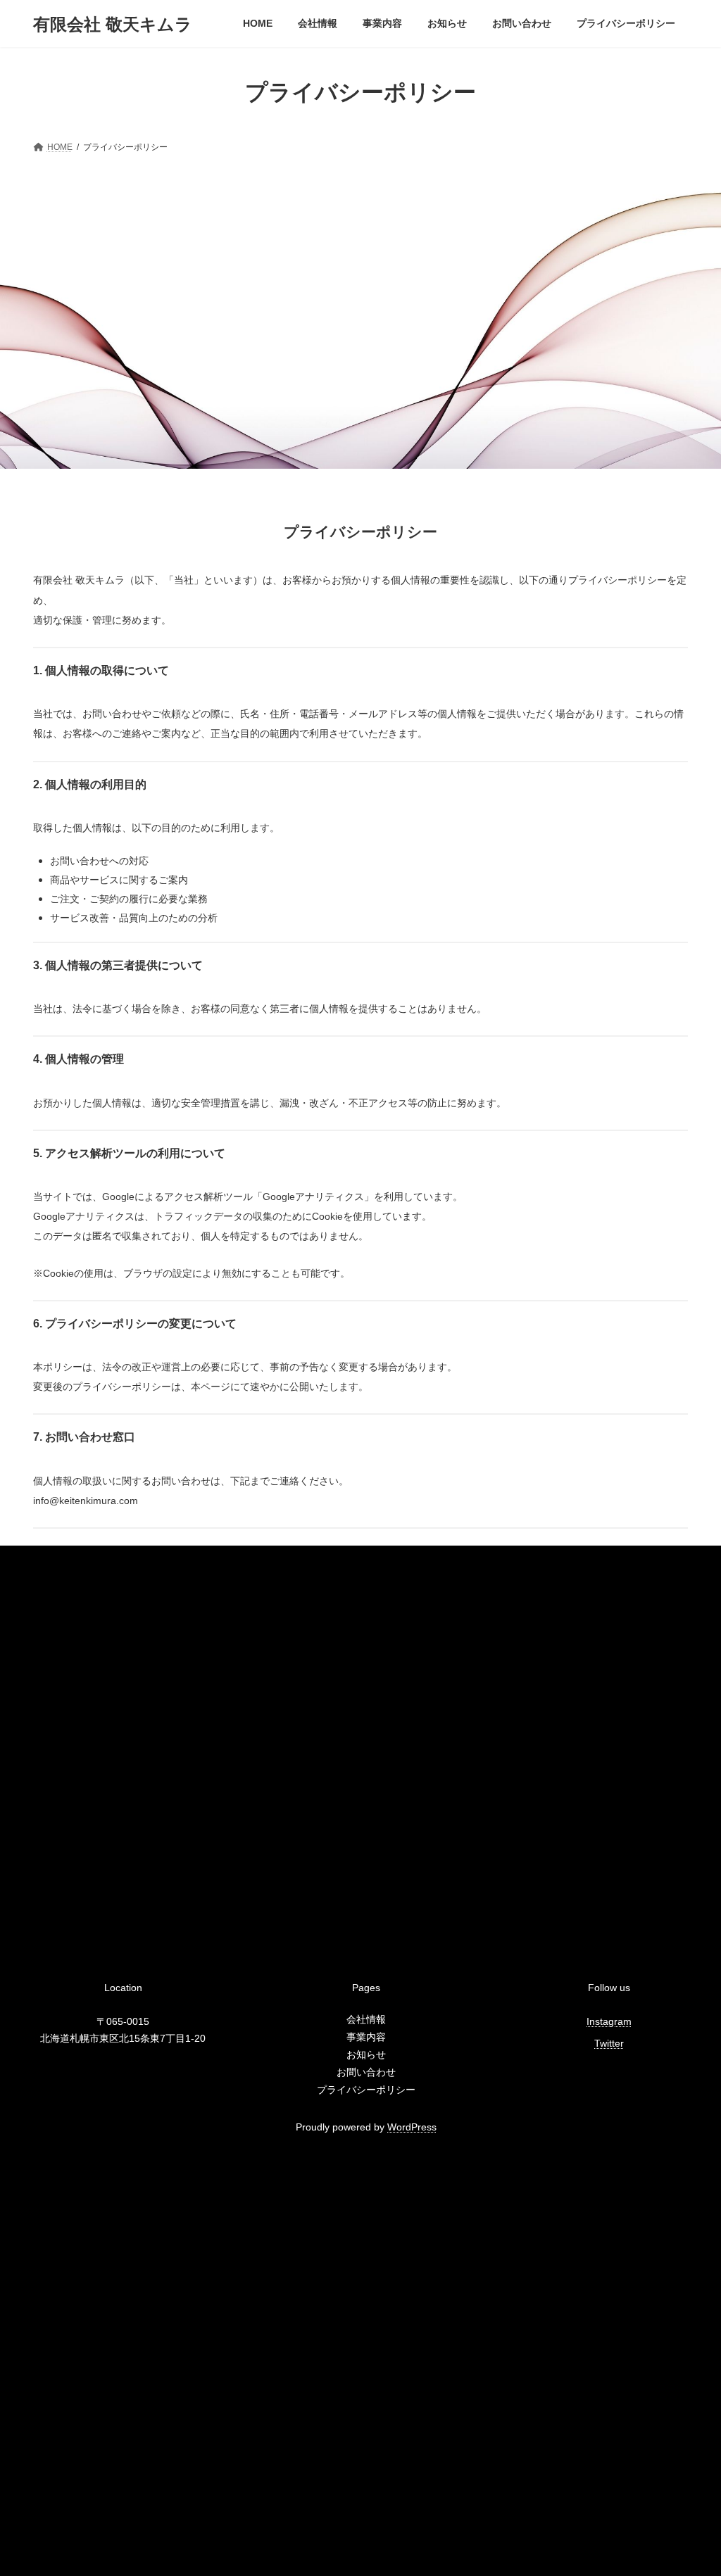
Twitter (609, 2043)
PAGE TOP (690, 2485)
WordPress (412, 2127)
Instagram (609, 2021)
